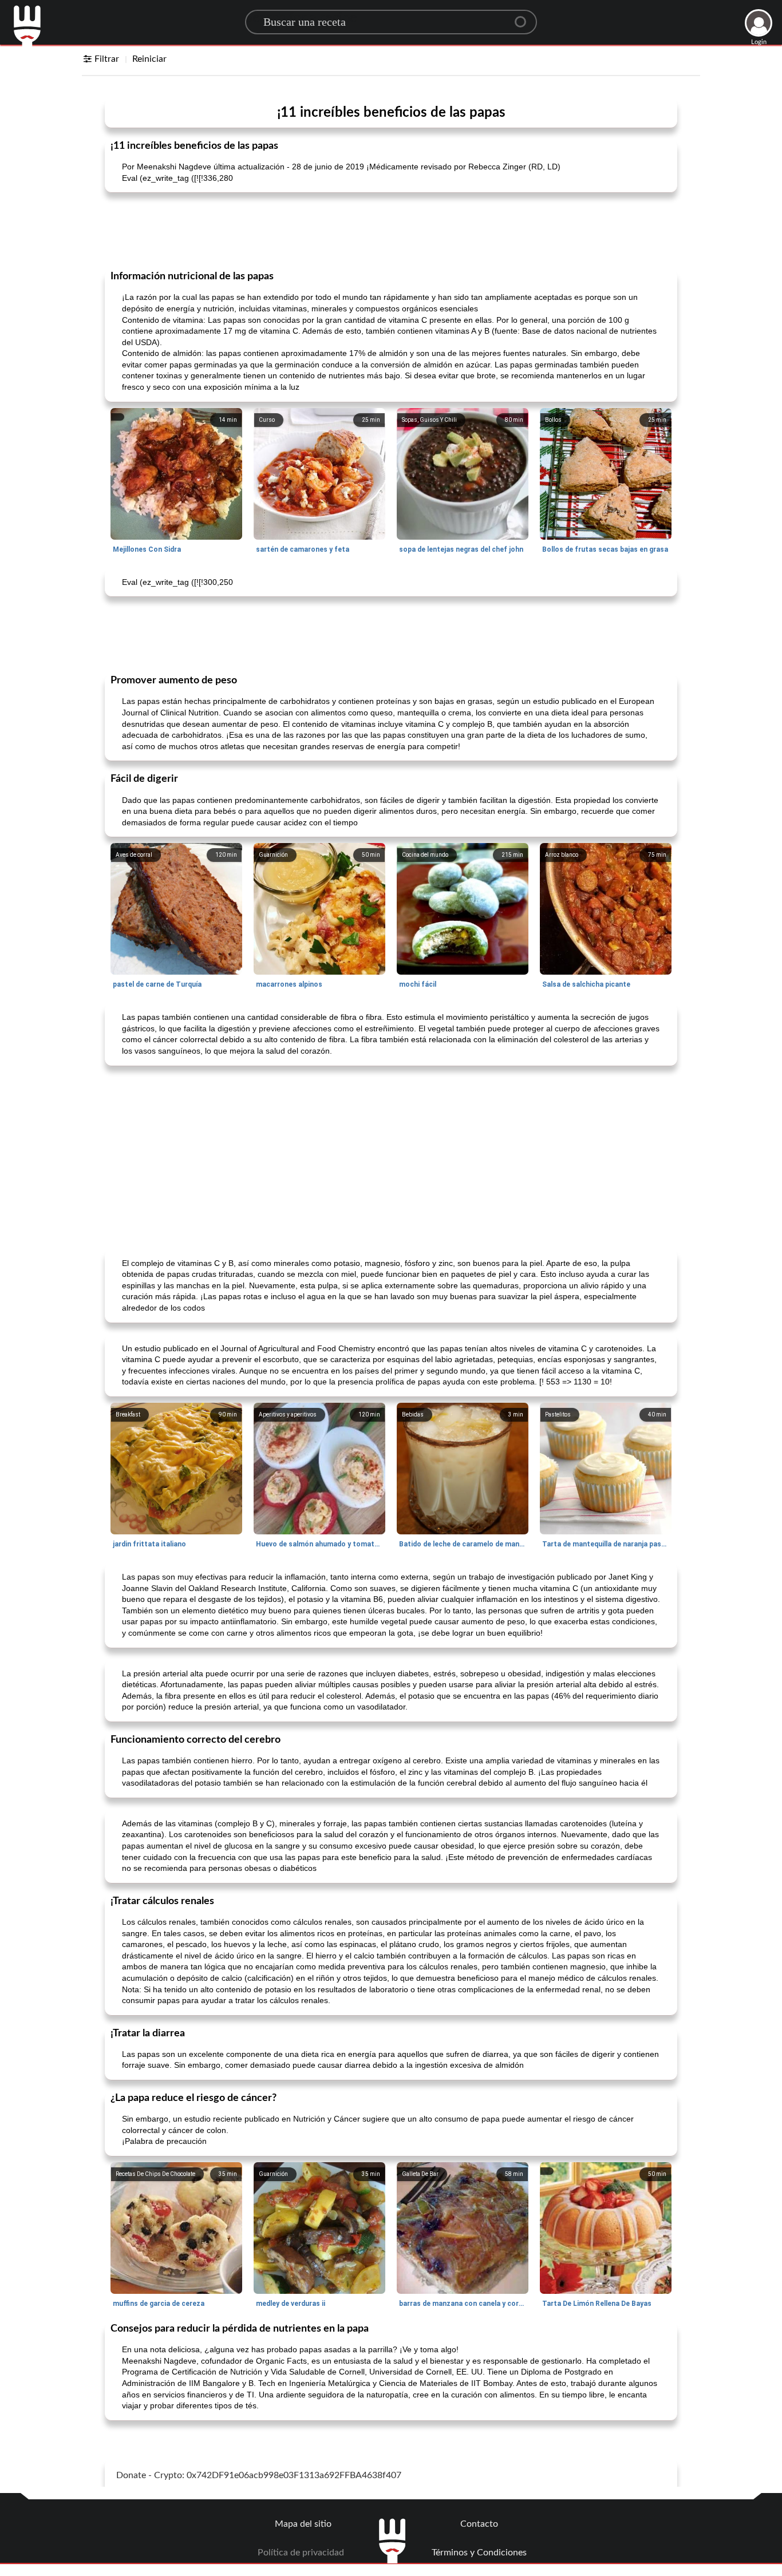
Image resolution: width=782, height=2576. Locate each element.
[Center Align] (524, 17)
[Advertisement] (391, 230)
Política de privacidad (301, 2553)
